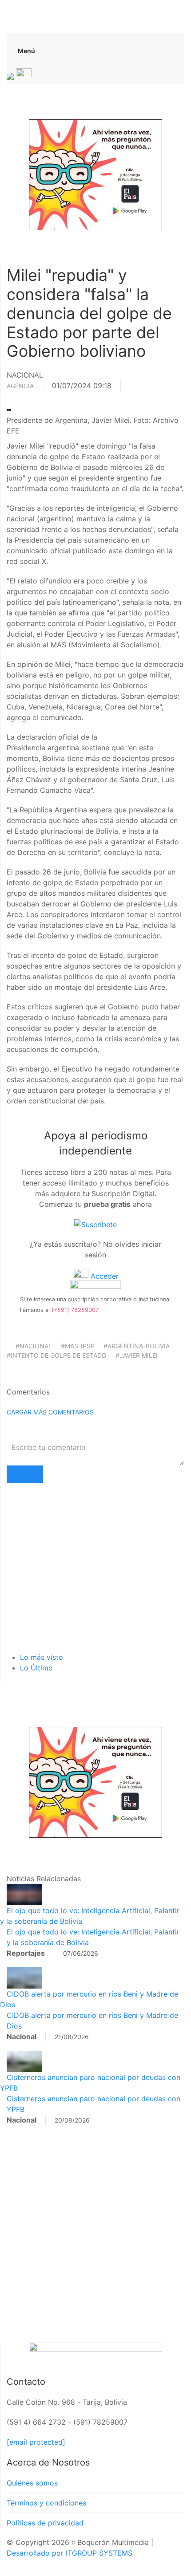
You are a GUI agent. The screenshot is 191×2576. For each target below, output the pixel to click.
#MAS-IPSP (78, 1346)
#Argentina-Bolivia (137, 1346)
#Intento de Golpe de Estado (57, 1355)
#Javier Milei (137, 1355)
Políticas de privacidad (45, 2523)
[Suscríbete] (95, 1224)
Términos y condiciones (46, 2503)
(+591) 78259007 (75, 1310)
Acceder (103, 1276)
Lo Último (36, 1668)
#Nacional (34, 1346)
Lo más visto (42, 1657)
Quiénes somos (32, 2483)
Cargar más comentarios (50, 1412)
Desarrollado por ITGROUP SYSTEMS (70, 2553)
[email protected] (36, 2442)
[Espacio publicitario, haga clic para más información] (95, 174)
